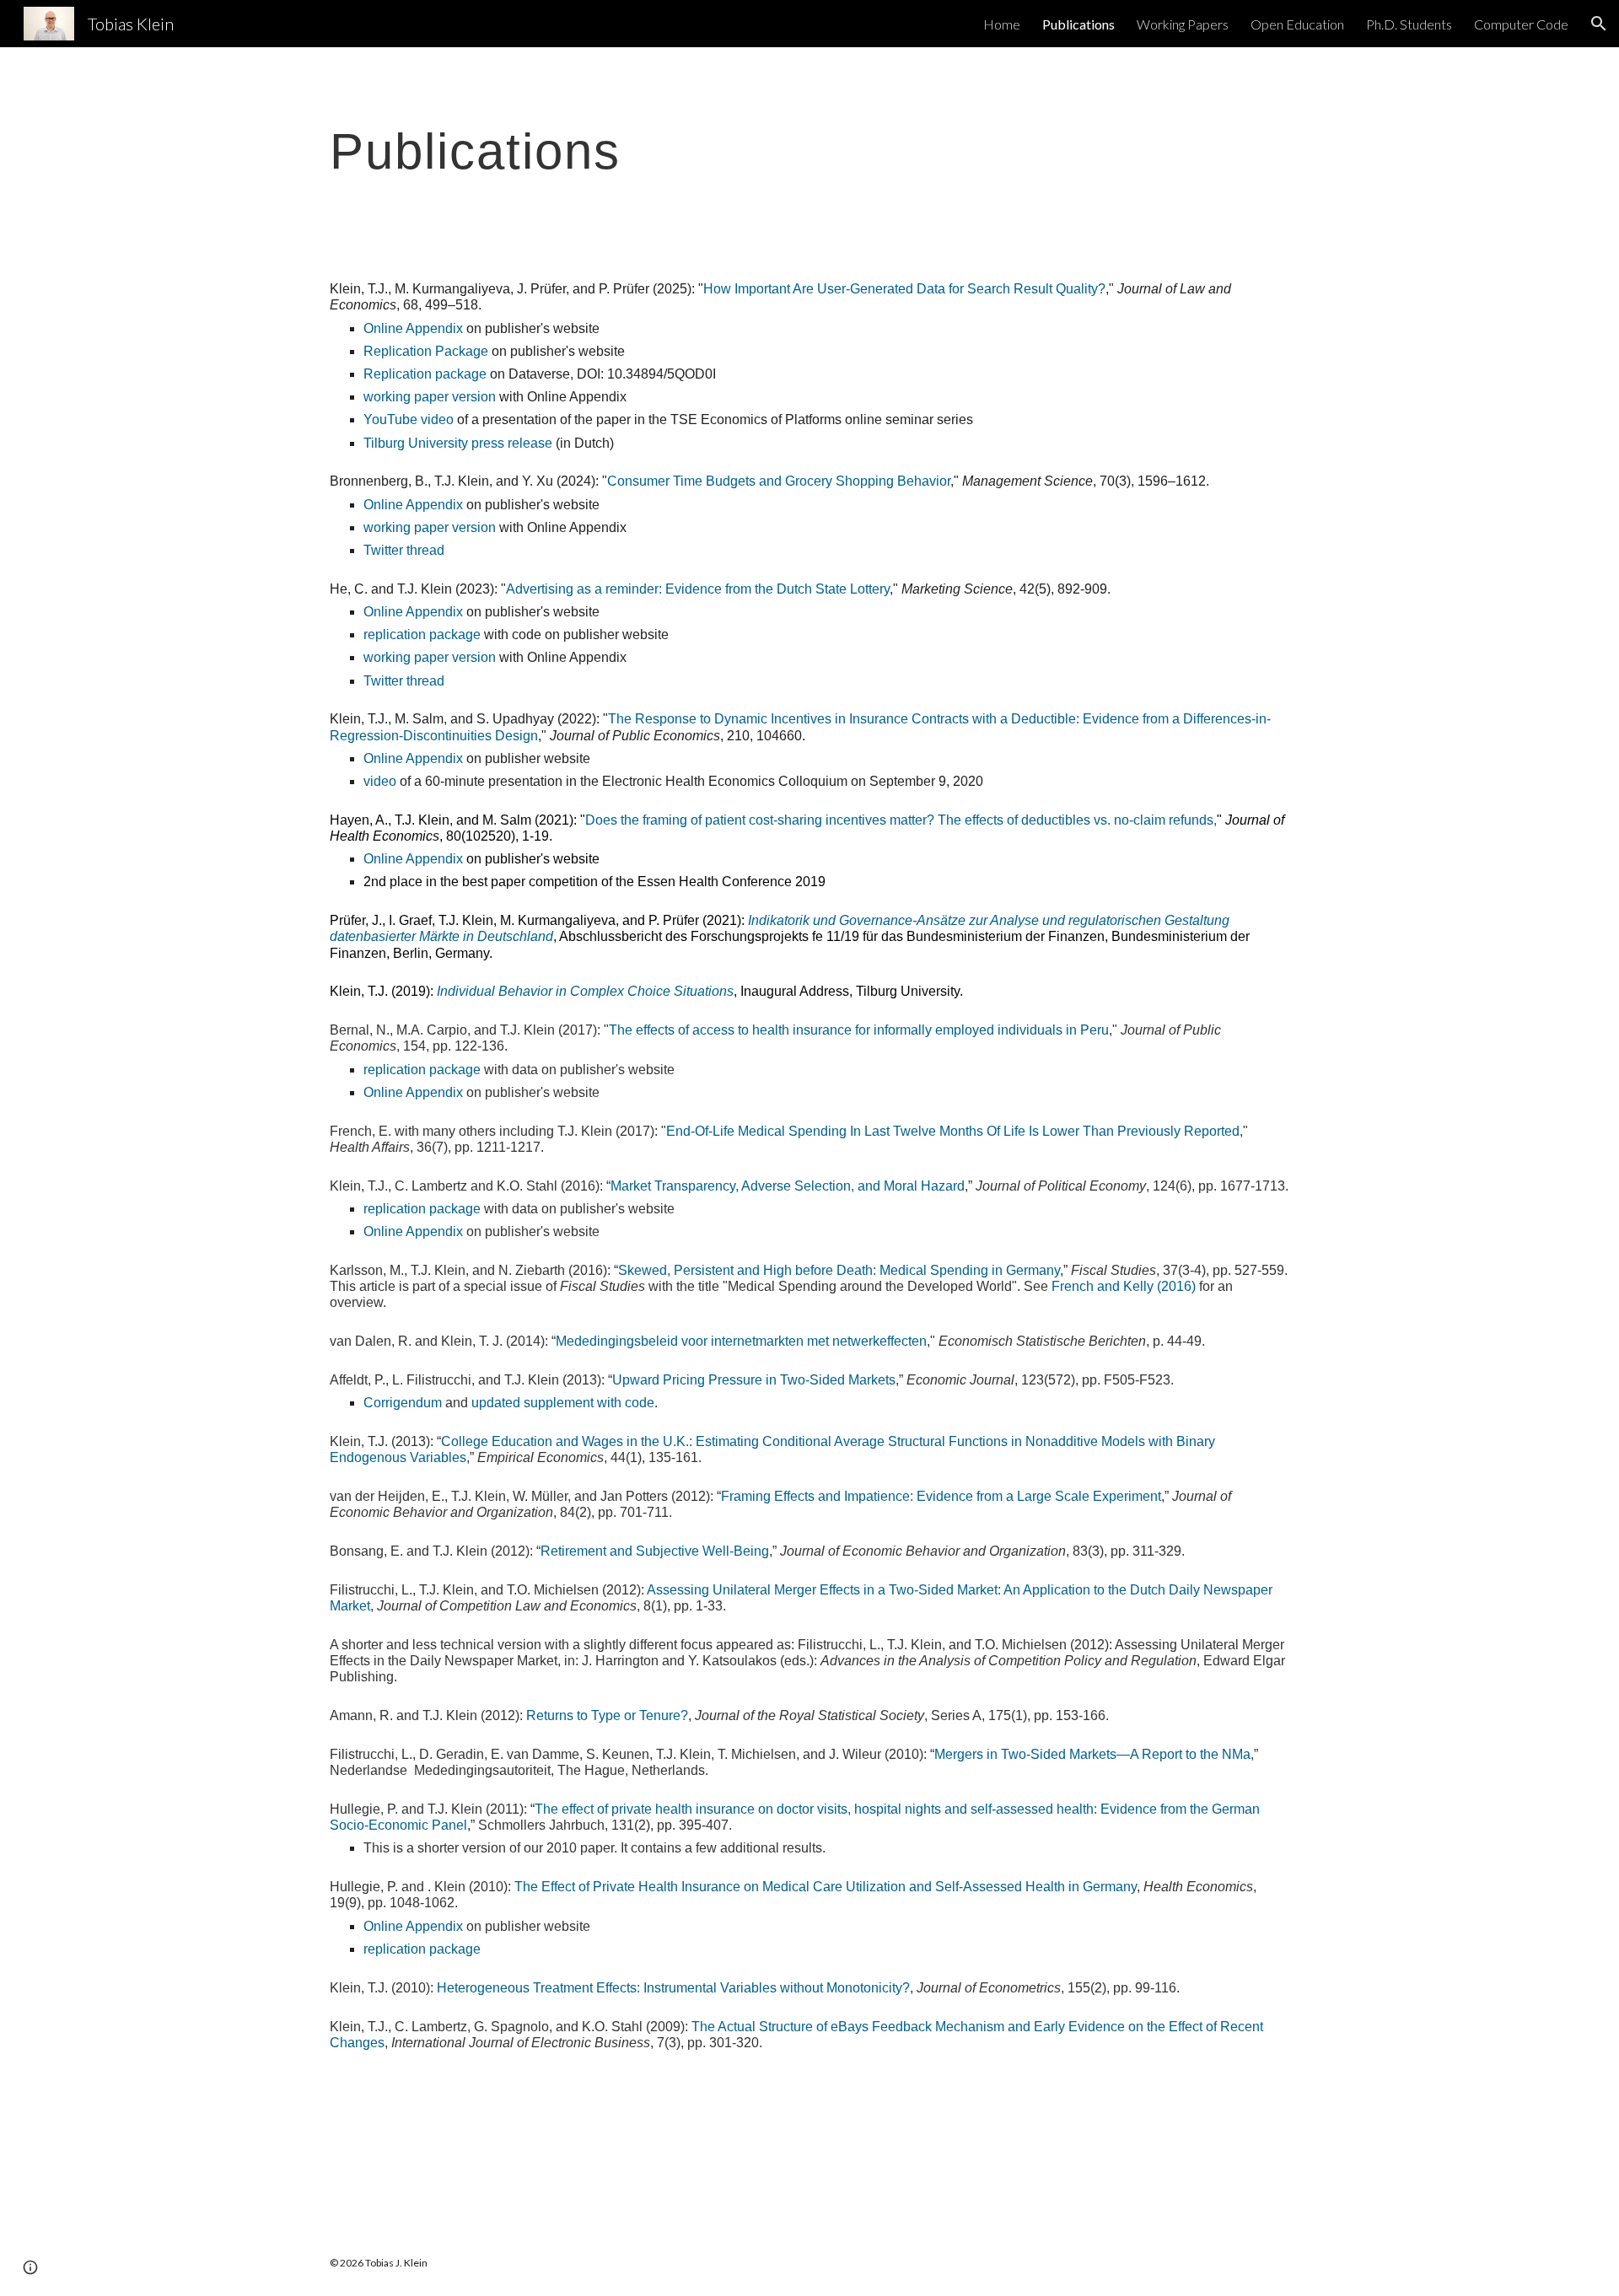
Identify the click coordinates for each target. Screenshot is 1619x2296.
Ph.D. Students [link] (1409, 24)
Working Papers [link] (1183, 24)
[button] (1599, 24)
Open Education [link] (1297, 24)
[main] (809, 151)
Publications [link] (1078, 24)
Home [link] (1002, 24)
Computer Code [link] (1521, 24)
